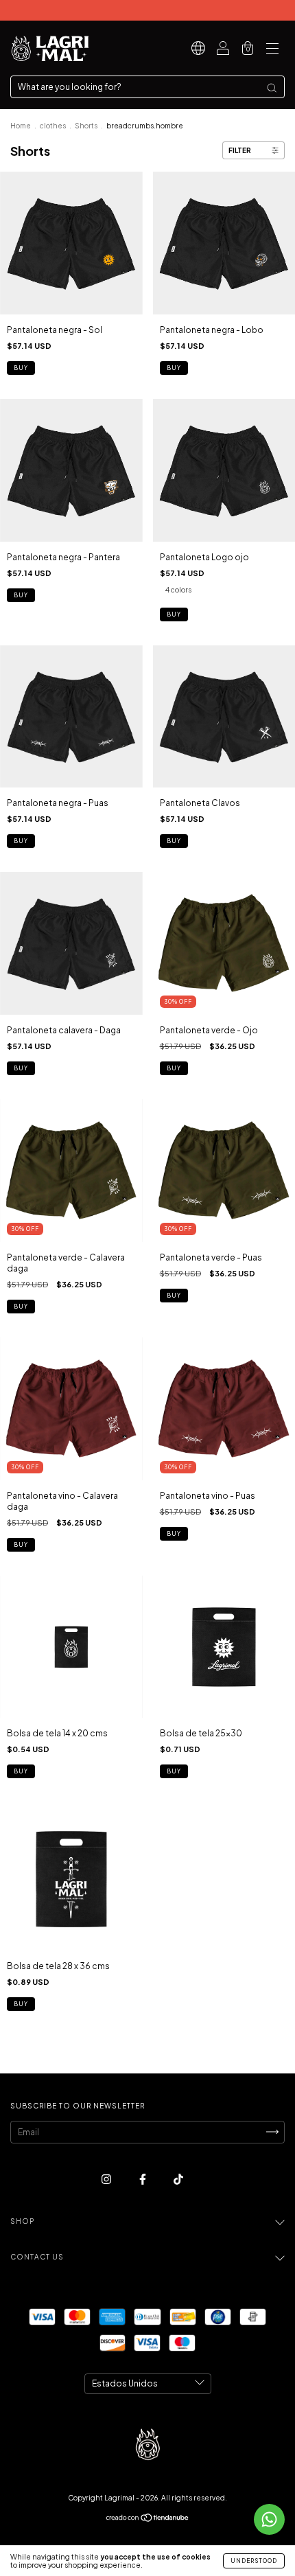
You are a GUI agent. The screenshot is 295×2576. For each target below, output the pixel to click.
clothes (53, 126)
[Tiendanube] (148, 2519)
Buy (21, 368)
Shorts (86, 126)
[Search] (272, 88)
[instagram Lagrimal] (107, 2179)
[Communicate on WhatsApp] (269, 2519)
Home (21, 126)
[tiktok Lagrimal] (178, 2179)
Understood (254, 2561)
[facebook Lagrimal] (143, 2179)
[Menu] (272, 50)
